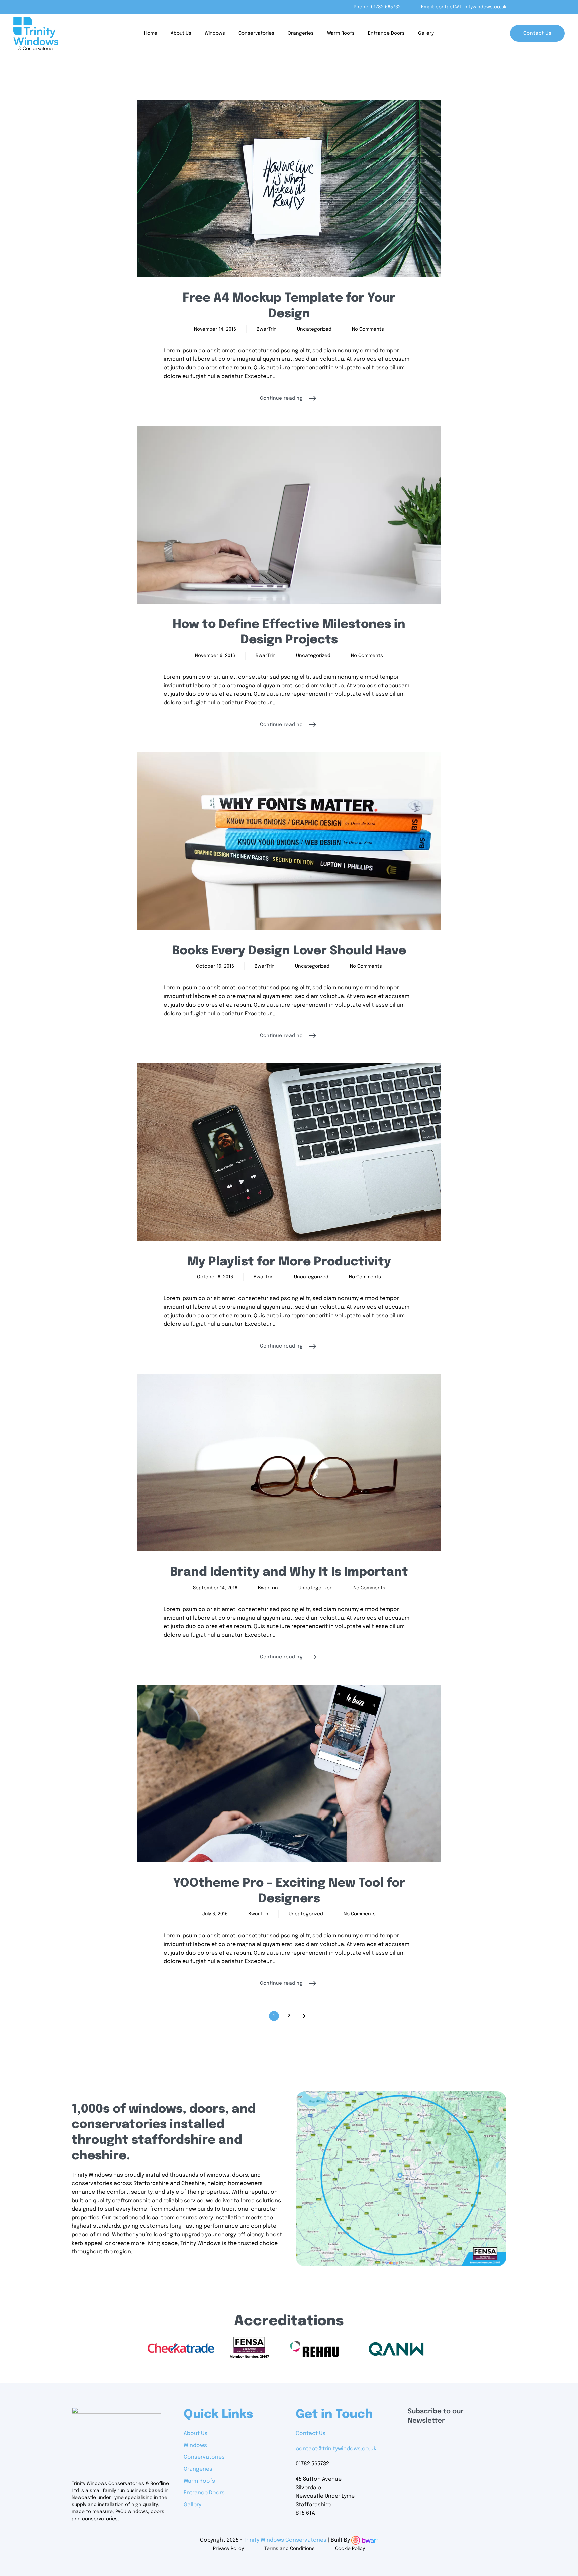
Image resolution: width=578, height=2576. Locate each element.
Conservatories (256, 33)
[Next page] (304, 2016)
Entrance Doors (386, 33)
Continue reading (281, 398)
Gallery (426, 33)
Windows (215, 33)
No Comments (368, 330)
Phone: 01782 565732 (377, 7)
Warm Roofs (341, 33)
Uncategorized (314, 329)
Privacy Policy (228, 2549)
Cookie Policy (350, 2549)
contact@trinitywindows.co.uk (336, 2449)
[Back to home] (36, 33)
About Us (181, 33)
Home (151, 33)
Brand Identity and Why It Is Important (289, 1572)
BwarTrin (267, 329)
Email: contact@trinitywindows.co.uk (464, 7)
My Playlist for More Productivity (289, 1262)
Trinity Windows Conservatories (285, 2540)
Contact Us (537, 33)
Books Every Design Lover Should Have (289, 951)
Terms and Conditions (290, 2549)
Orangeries (301, 33)
